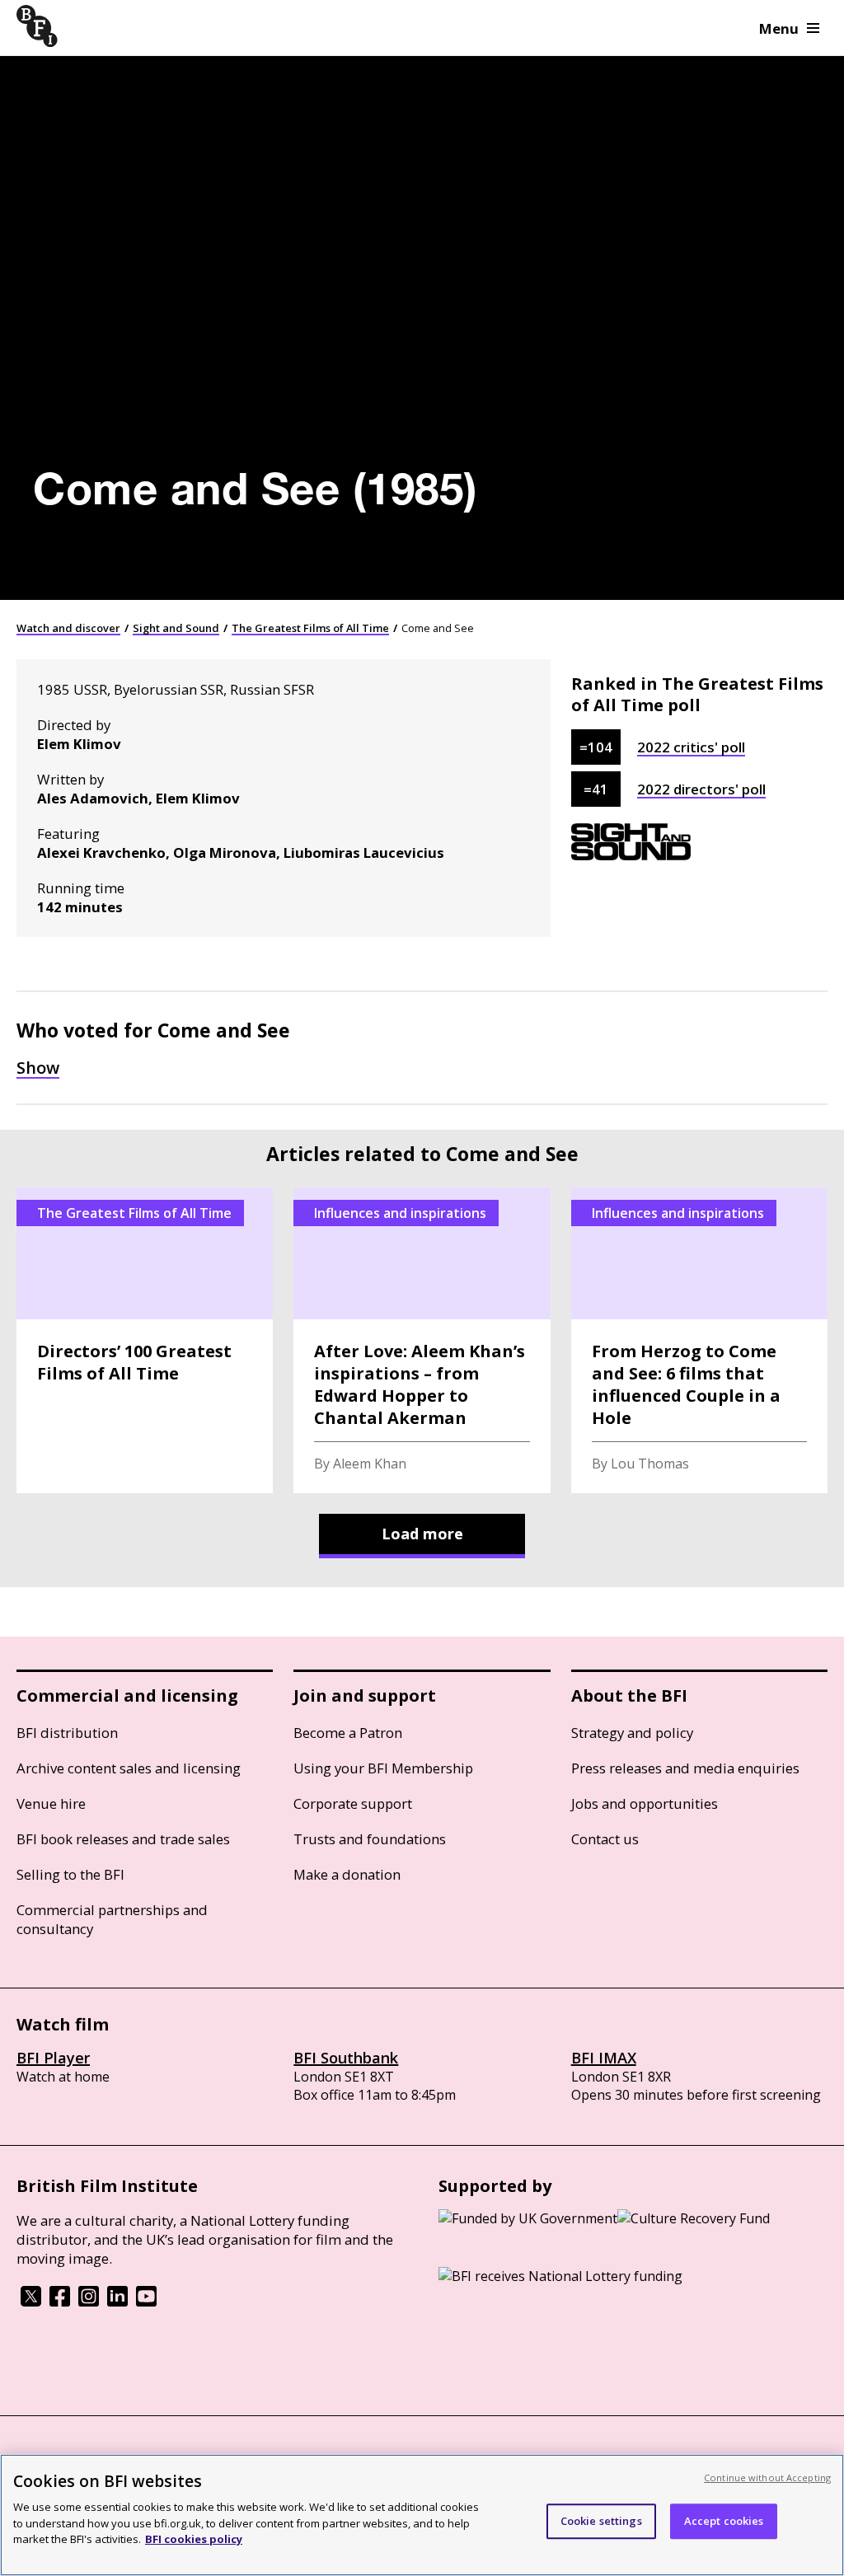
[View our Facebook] (60, 2302)
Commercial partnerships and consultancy (112, 1919)
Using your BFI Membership (383, 1768)
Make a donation (347, 1874)
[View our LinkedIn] (117, 2302)
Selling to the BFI (70, 1874)
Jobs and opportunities (645, 1803)
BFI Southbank (346, 2058)
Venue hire (51, 1803)
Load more (422, 1534)
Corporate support (353, 1803)
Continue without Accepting (767, 2478)
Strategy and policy (632, 1733)
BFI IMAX (604, 2058)
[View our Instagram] (89, 2302)
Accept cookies (724, 2521)
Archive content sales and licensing (129, 1768)
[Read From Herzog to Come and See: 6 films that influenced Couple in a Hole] (699, 1340)
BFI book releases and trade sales (123, 1839)
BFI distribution (67, 1733)
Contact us (605, 1839)
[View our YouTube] (146, 2302)
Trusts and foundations (370, 1839)
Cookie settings (601, 2521)
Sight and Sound (176, 628)
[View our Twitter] (31, 2302)
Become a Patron (348, 1733)
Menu (779, 28)
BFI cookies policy (194, 2539)
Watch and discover (68, 628)
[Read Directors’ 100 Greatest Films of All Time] (145, 1340)
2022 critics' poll (691, 747)
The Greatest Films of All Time (310, 628)
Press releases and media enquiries (685, 1768)
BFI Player (53, 2058)
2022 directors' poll (701, 789)
